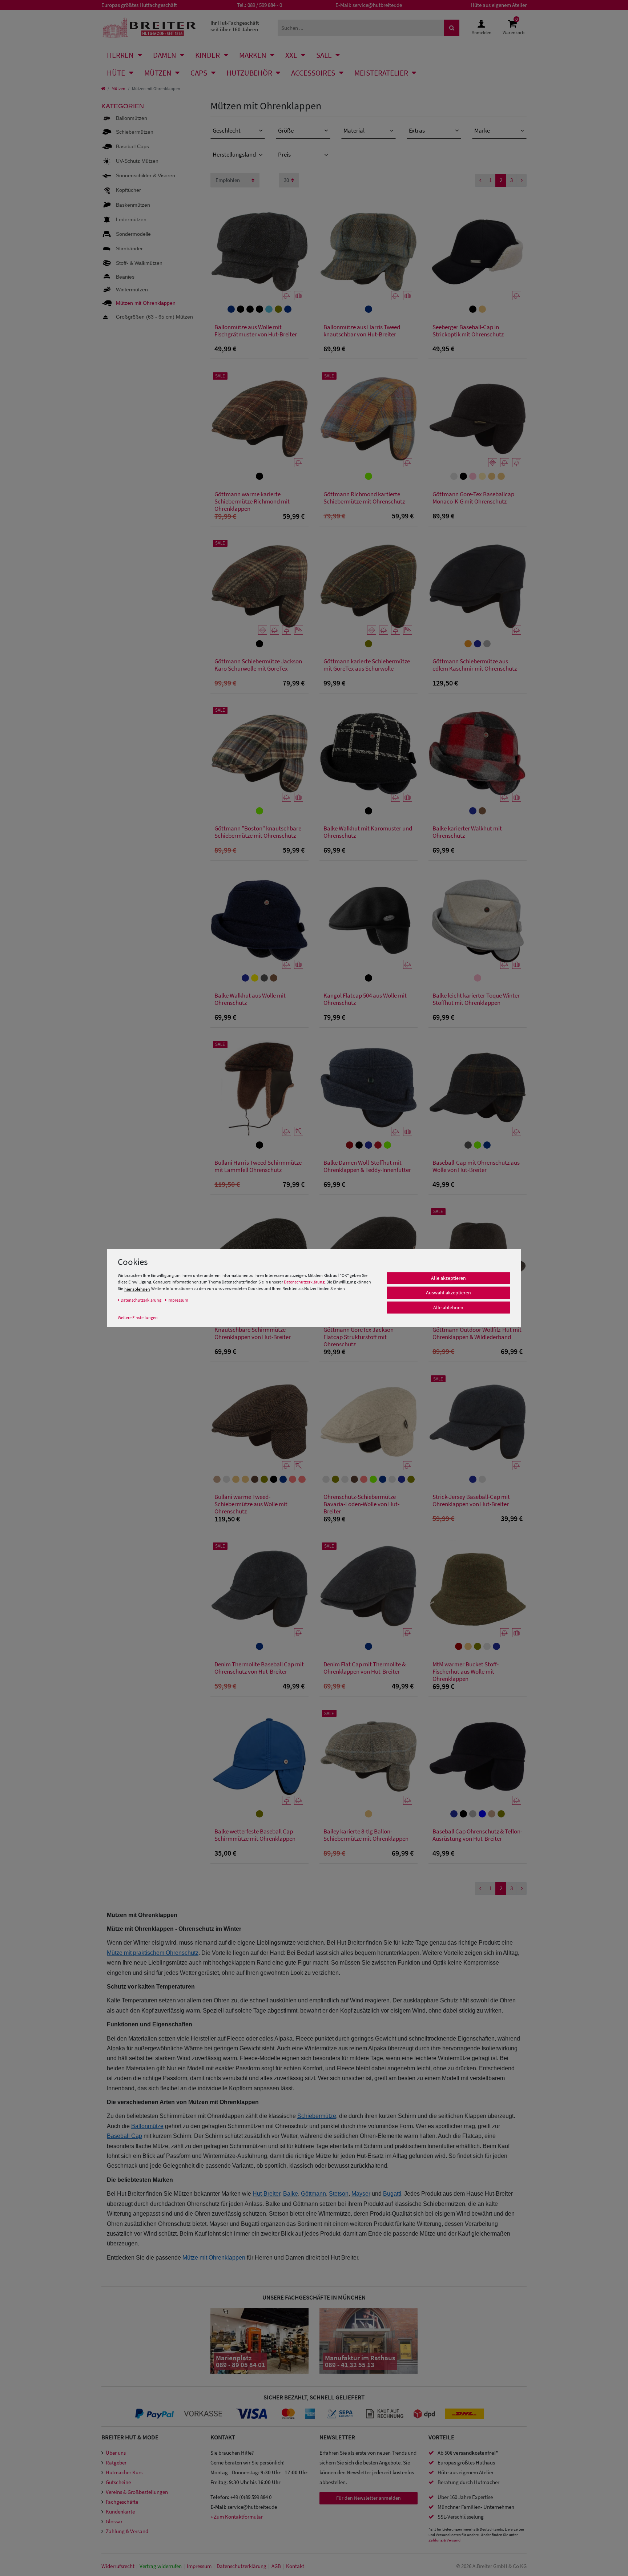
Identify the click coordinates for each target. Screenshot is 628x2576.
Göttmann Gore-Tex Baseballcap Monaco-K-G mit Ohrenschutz (473, 498)
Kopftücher (128, 190)
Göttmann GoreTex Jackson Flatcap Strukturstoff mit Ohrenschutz (359, 1337)
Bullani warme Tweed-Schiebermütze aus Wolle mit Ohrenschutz (251, 1504)
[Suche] (452, 28)
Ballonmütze (147, 2126)
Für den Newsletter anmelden (369, 2498)
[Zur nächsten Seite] (522, 180)
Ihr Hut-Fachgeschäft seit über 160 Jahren (235, 26)
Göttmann (313, 2194)
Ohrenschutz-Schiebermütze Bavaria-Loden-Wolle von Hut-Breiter (361, 1504)
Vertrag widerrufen (161, 2566)
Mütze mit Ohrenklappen (214, 2258)
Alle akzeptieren (448, 1278)
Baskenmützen (133, 205)
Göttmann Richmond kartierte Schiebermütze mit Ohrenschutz (364, 498)
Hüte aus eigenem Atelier (499, 5)
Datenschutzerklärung (304, 1282)
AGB (276, 2566)
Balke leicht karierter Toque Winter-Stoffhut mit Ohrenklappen (477, 999)
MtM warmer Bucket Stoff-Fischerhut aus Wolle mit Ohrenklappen (466, 1671)
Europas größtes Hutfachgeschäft (139, 5)
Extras (417, 130)
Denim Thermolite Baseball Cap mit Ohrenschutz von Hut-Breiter (259, 1668)
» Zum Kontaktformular (237, 2517)
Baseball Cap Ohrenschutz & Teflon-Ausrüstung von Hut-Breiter (477, 1835)
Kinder (208, 55)
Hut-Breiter (266, 2194)
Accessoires (313, 73)
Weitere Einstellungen (138, 1317)
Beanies (125, 277)
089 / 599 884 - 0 (265, 5)
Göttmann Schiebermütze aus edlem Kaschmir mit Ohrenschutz (475, 665)
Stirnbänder (129, 248)
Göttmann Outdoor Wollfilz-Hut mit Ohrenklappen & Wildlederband (477, 1333)
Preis (284, 154)
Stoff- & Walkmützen (139, 263)
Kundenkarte (120, 2512)
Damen (165, 55)
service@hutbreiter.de (377, 5)
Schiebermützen (135, 132)
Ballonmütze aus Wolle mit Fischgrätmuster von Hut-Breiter (256, 331)
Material (354, 130)
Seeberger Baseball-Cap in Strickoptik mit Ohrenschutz (468, 331)
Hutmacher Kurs (124, 2472)
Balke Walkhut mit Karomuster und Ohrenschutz (368, 832)
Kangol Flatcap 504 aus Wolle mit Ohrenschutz (365, 999)
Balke (291, 2194)
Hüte (116, 73)
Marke (482, 130)
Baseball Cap (124, 2136)
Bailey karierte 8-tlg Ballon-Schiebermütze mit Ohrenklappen (366, 1835)
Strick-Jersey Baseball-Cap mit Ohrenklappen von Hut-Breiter (471, 1501)
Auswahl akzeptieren (448, 1293)
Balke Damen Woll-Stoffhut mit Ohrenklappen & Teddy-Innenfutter (367, 1166)
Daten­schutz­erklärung (241, 2566)
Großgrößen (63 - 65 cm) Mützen (154, 317)
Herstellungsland (234, 154)
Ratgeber (116, 2462)
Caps (199, 73)
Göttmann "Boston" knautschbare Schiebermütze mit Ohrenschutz (258, 832)
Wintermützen (132, 290)
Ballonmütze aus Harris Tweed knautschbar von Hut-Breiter (362, 331)
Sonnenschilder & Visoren (146, 175)
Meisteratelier (381, 73)
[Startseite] (103, 88)
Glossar (114, 2521)
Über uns (116, 2453)
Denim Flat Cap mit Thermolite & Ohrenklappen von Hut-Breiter (365, 1668)
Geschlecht (227, 130)
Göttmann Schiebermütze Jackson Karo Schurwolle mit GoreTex (258, 665)
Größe (286, 130)
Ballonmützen (132, 118)
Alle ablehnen (448, 1307)
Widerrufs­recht (118, 2566)
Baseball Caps (132, 146)
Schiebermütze (317, 2116)
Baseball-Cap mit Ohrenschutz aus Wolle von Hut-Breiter (476, 1166)
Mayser (361, 2194)
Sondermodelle (133, 234)
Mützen (158, 73)
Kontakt (295, 2566)
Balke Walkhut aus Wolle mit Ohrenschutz (250, 999)
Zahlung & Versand (127, 2531)
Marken (253, 55)
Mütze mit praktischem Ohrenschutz (153, 1953)
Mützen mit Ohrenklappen (146, 303)
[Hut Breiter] (149, 28)
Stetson (339, 2194)
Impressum (199, 2566)
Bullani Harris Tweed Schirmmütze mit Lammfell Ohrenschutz (258, 1166)
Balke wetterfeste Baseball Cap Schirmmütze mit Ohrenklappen (255, 1835)
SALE (324, 55)
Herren (120, 55)
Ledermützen (131, 219)
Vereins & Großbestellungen (137, 2492)
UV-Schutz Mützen (137, 161)
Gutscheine (118, 2482)
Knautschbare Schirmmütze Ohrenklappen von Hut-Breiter (253, 1333)
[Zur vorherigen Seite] (480, 180)
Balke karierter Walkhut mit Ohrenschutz (467, 832)
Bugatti (392, 2194)
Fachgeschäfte (122, 2502)
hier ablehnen (137, 1289)
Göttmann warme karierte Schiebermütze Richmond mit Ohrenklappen (252, 501)
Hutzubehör (249, 73)
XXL (291, 55)
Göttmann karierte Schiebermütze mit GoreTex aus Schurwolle (367, 665)
